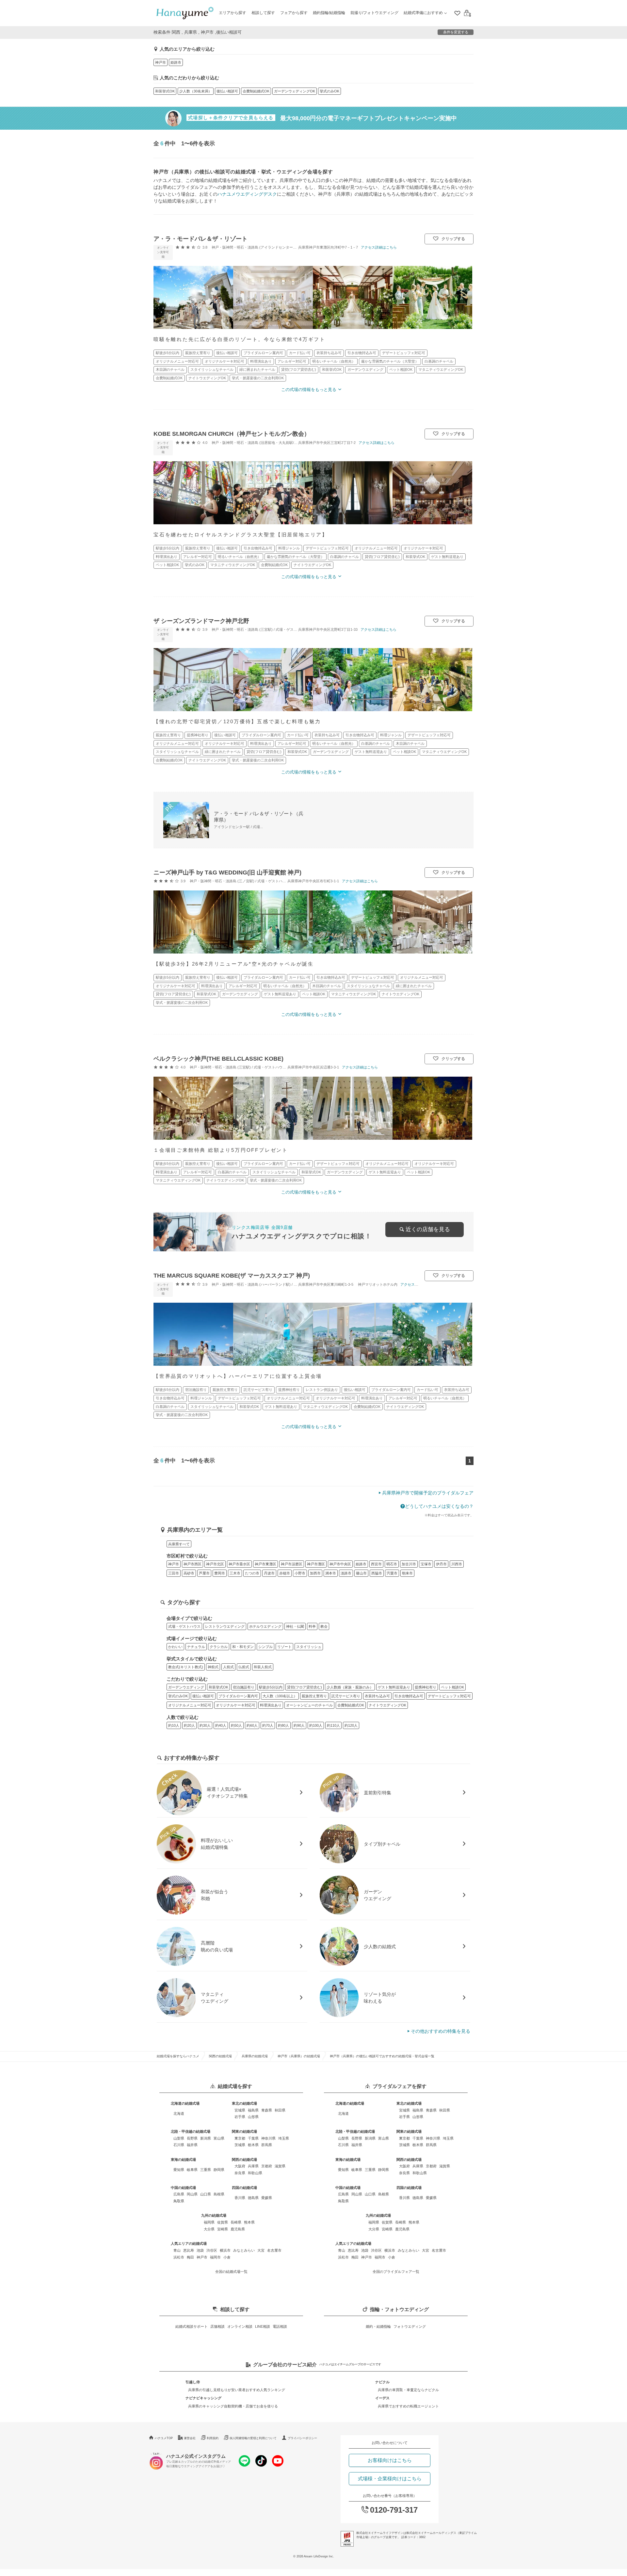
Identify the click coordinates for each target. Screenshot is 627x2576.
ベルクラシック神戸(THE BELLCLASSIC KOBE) (218, 1059)
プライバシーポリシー (302, 2438)
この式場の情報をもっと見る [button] (309, 390)
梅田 (190, 2257)
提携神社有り (426, 1687)
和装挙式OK (165, 91)
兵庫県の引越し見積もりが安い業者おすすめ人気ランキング (237, 2390)
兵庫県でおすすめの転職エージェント (408, 2406)
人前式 (228, 1667)
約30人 (205, 1725)
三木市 (235, 1573)
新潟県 (206, 2138)
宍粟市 (392, 1573)
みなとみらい (244, 2250)
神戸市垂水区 (239, 1564)
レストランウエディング (225, 1626)
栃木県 (253, 2145)
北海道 (179, 2113)
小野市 (300, 1573)
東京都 (240, 2138)
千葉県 (253, 2138)
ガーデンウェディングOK (295, 91)
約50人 (236, 1725)
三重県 (206, 2170)
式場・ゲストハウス (184, 1626)
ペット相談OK (452, 1687)
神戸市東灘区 (265, 1564)
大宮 (261, 2250)
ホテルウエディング (265, 1626)
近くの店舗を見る (428, 1229)
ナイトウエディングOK (387, 1705)
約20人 (189, 1725)
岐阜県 (192, 2170)
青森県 (267, 2110)
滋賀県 (280, 2166)
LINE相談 (263, 2326)
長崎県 (236, 2222)
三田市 (174, 1573)
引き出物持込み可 (409, 1696)
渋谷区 (212, 2250)
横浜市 (225, 2250)
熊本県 (249, 2222)
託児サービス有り (346, 1696)
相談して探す (263, 13)
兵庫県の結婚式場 (255, 2056)
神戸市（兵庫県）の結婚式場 (299, 2056)
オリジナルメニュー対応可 (190, 1705)
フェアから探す (294, 13)
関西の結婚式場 (220, 2056)
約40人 (221, 1725)
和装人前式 (263, 1667)
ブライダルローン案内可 (238, 1696)
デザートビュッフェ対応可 (449, 1696)
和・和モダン (243, 1647)
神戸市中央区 (340, 1564)
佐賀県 (223, 2222)
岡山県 (192, 2194)
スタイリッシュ (309, 1647)
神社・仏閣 (295, 1626)
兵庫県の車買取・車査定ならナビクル (408, 2390)
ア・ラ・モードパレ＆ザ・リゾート (201, 239)
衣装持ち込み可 (377, 1696)
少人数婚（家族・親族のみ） (350, 1687)
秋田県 (280, 2110)
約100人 (316, 1725)
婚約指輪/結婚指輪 (329, 13)
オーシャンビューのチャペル (309, 1705)
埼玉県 (284, 2138)
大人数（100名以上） (280, 1696)
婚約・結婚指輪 (378, 2326)
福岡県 (209, 2222)
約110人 (333, 1725)
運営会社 (190, 2438)
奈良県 (240, 2173)
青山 (177, 2250)
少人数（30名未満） (196, 91)
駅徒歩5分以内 (271, 1687)
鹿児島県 (238, 2229)
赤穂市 (285, 1573)
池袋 (200, 2250)
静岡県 (219, 2170)
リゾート (284, 1647)
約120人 (351, 1725)
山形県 (253, 2117)
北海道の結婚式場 (185, 2103)
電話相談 (280, 2326)
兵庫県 (253, 2166)
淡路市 (346, 1573)
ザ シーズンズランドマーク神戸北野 (201, 621)
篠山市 (361, 1573)
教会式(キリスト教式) (186, 1667)
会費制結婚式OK (256, 91)
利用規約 (213, 2438)
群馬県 (267, 2145)
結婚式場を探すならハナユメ (178, 2056)
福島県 (253, 2110)
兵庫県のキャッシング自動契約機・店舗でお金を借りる (233, 2406)
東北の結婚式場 (244, 2103)
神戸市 (161, 62)
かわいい (175, 1647)
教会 (324, 1626)
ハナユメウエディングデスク (247, 194)
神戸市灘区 (316, 1564)
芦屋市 (204, 1573)
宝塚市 (426, 1564)
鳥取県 (179, 2201)
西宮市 (376, 1564)
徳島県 (253, 2198)
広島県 (179, 2194)
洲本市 (331, 1573)
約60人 (252, 1725)
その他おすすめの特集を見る (441, 2031)
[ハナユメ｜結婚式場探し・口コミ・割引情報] (185, 13)
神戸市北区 (215, 1564)
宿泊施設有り (244, 1687)
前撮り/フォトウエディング (374, 13)
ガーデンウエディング (186, 1687)
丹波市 (269, 1573)
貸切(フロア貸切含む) (305, 1687)
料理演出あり (271, 1705)
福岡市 (215, 2257)
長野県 (192, 2138)
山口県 (206, 2194)
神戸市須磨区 (292, 1564)
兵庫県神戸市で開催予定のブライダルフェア (428, 1493)
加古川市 (409, 1564)
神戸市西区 (193, 1564)
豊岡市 (220, 1573)
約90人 (299, 1725)
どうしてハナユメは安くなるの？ (439, 1506)
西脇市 (377, 1573)
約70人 (268, 1725)
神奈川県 (268, 2138)
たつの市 (252, 1573)
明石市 (392, 1564)
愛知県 (179, 2170)
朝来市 (407, 1573)
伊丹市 (441, 1564)
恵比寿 (189, 2250)
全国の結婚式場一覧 (231, 2272)
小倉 (227, 2257)
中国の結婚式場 (183, 2188)
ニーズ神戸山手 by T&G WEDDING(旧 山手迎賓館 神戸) (227, 872)
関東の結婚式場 (244, 2131)
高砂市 (189, 1573)
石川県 (179, 2145)
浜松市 (179, 2257)
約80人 (283, 1725)
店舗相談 (217, 2326)
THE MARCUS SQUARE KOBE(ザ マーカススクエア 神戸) (232, 1276)
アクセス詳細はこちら (379, 247)
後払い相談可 (227, 91)
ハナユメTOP (164, 2438)
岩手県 (240, 2117)
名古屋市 (274, 2250)
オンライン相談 (240, 2326)
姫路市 (176, 62)
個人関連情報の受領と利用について (253, 2438)
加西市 (315, 1573)
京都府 (267, 2166)
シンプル (265, 1647)
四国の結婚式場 (244, 2188)
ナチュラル (196, 1647)
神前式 (213, 1667)
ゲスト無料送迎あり (394, 1687)
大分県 (209, 2229)
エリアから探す (233, 13)
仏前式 (244, 1667)
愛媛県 (267, 2198)
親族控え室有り (314, 1696)
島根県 (219, 2194)
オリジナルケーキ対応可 (236, 1705)
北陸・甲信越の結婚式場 (191, 2131)
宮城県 (240, 2110)
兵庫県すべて (179, 1544)
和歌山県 (255, 2173)
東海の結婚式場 (183, 2160)
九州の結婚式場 (214, 2215)
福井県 (192, 2145)
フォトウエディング (410, 2326)
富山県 (219, 2138)
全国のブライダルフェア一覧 (396, 2272)
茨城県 (240, 2145)
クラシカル (219, 1647)
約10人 (174, 1725)
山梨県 (179, 2138)
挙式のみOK (330, 91)
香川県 (240, 2198)
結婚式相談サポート (192, 2326)
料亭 (312, 1626)
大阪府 (240, 2166)
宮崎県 (223, 2229)
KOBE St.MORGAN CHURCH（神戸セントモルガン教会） (232, 434)
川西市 (457, 1564)
